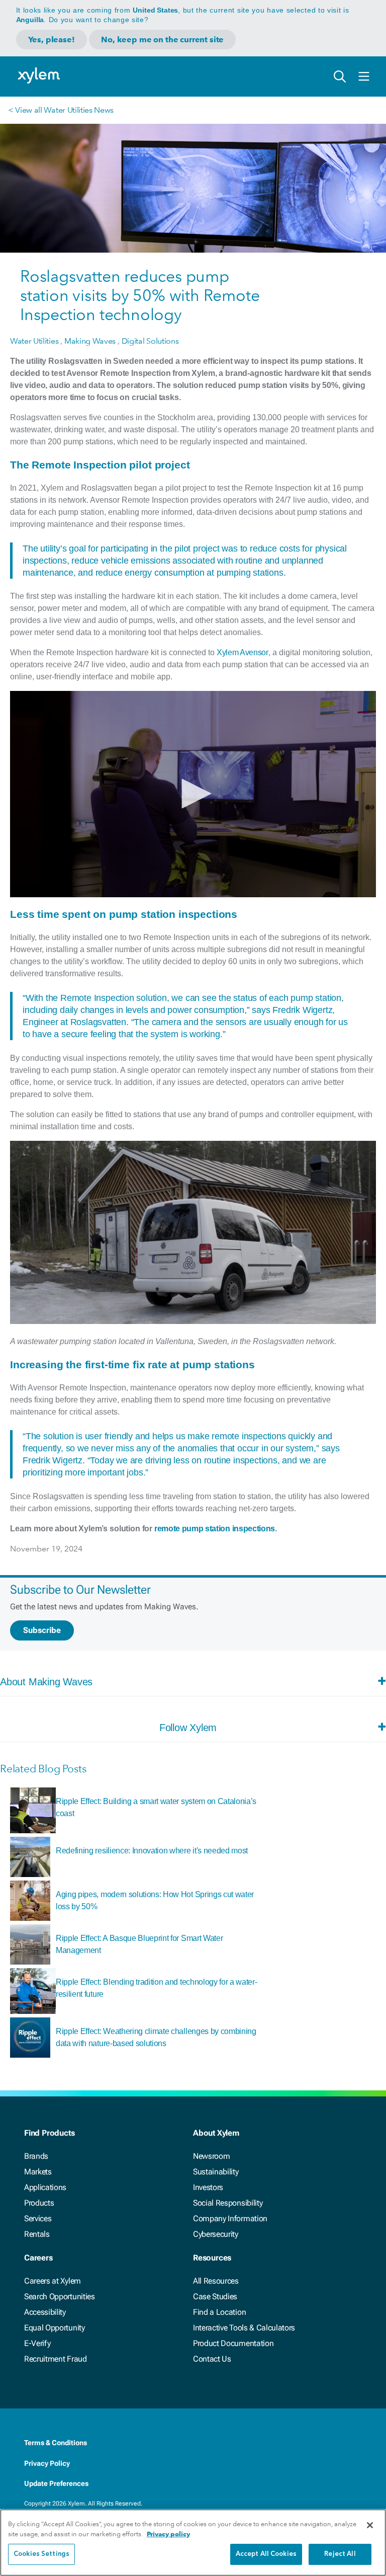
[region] (193, 2543)
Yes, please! (52, 40)
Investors (208, 2187)
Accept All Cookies (266, 2554)
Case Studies (215, 2296)
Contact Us (212, 2359)
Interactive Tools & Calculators (244, 2328)
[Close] (370, 2525)
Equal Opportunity (55, 2328)
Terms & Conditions (56, 2443)
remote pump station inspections (215, 1529)
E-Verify (37, 2343)
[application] (193, 794)
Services (38, 2218)
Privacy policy (168, 2534)
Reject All (340, 2554)
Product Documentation (233, 2343)
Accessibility (45, 2312)
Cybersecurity (216, 2234)
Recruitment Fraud (56, 2359)
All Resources (216, 2281)
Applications (45, 2187)
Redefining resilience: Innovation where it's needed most (152, 1851)
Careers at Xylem (53, 2281)
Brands (36, 2156)
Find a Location (219, 2312)
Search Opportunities (60, 2296)
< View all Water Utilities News (61, 110)
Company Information (230, 2218)
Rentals (37, 2234)
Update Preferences (56, 2483)
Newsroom (211, 2156)
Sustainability (216, 2172)
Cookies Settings (41, 2554)
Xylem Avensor (243, 652)
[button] (193, 794)
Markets (38, 2172)
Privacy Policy (47, 2463)
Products (39, 2203)
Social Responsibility (228, 2203)
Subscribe (42, 1630)
